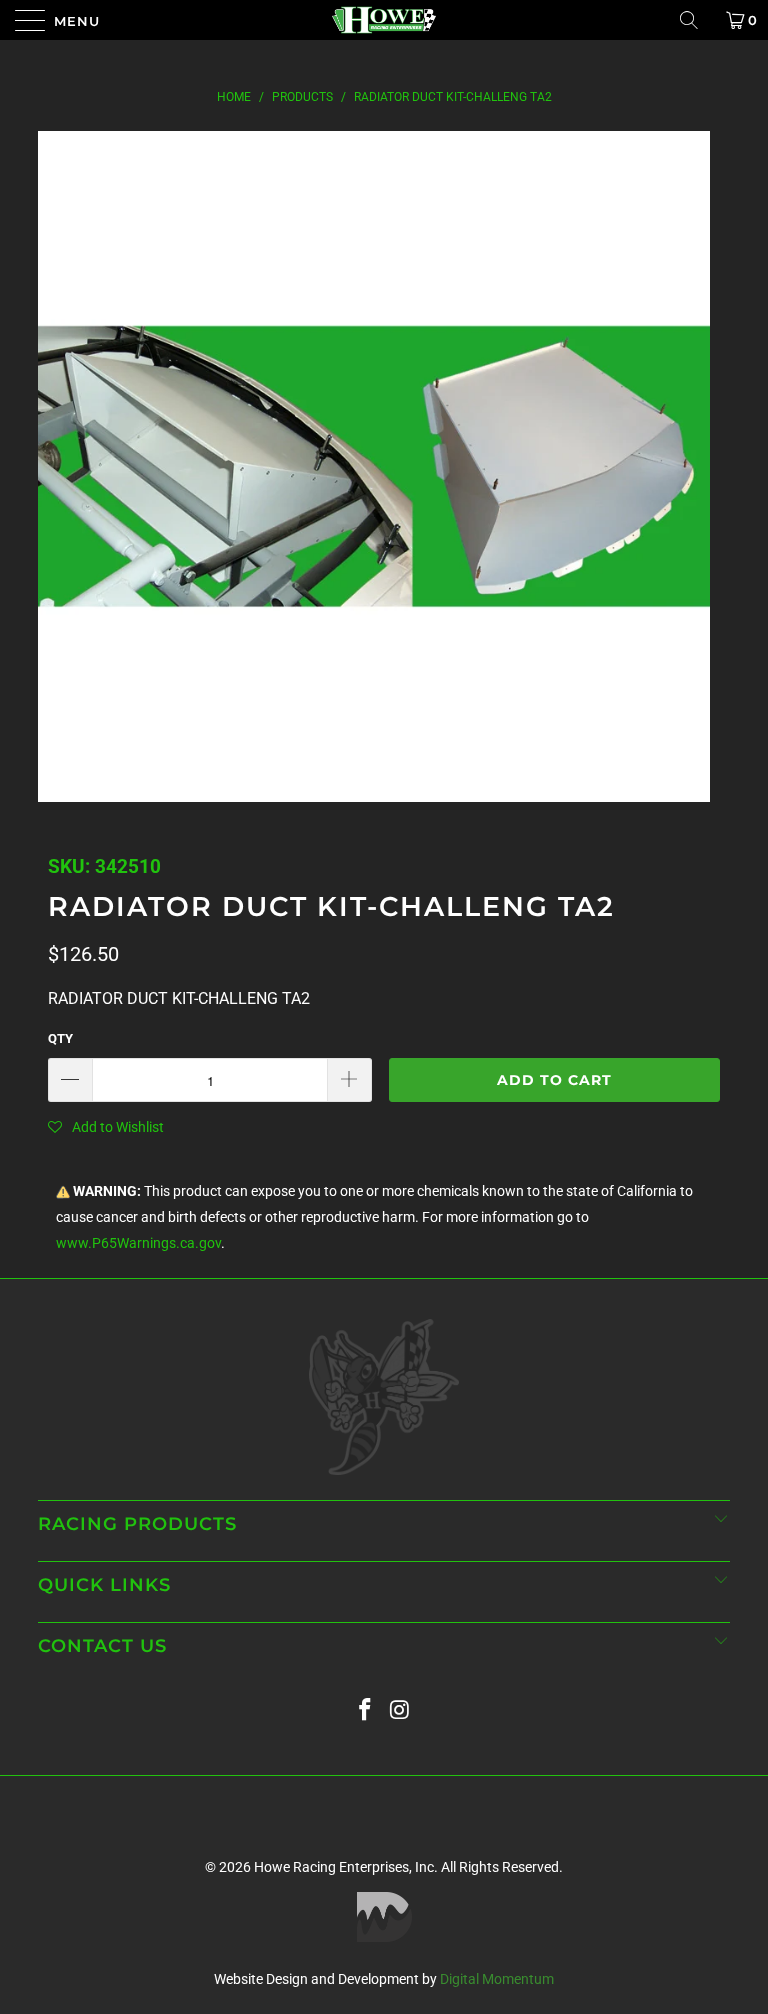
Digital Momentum (497, 1979)
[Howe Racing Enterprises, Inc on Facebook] (366, 1710)
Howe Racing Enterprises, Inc (344, 1867)
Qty (60, 1038)
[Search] (696, 20)
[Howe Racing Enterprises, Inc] (384, 20)
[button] (106, 1127)
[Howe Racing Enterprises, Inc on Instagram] (401, 1710)
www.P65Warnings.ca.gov (138, 1243)
